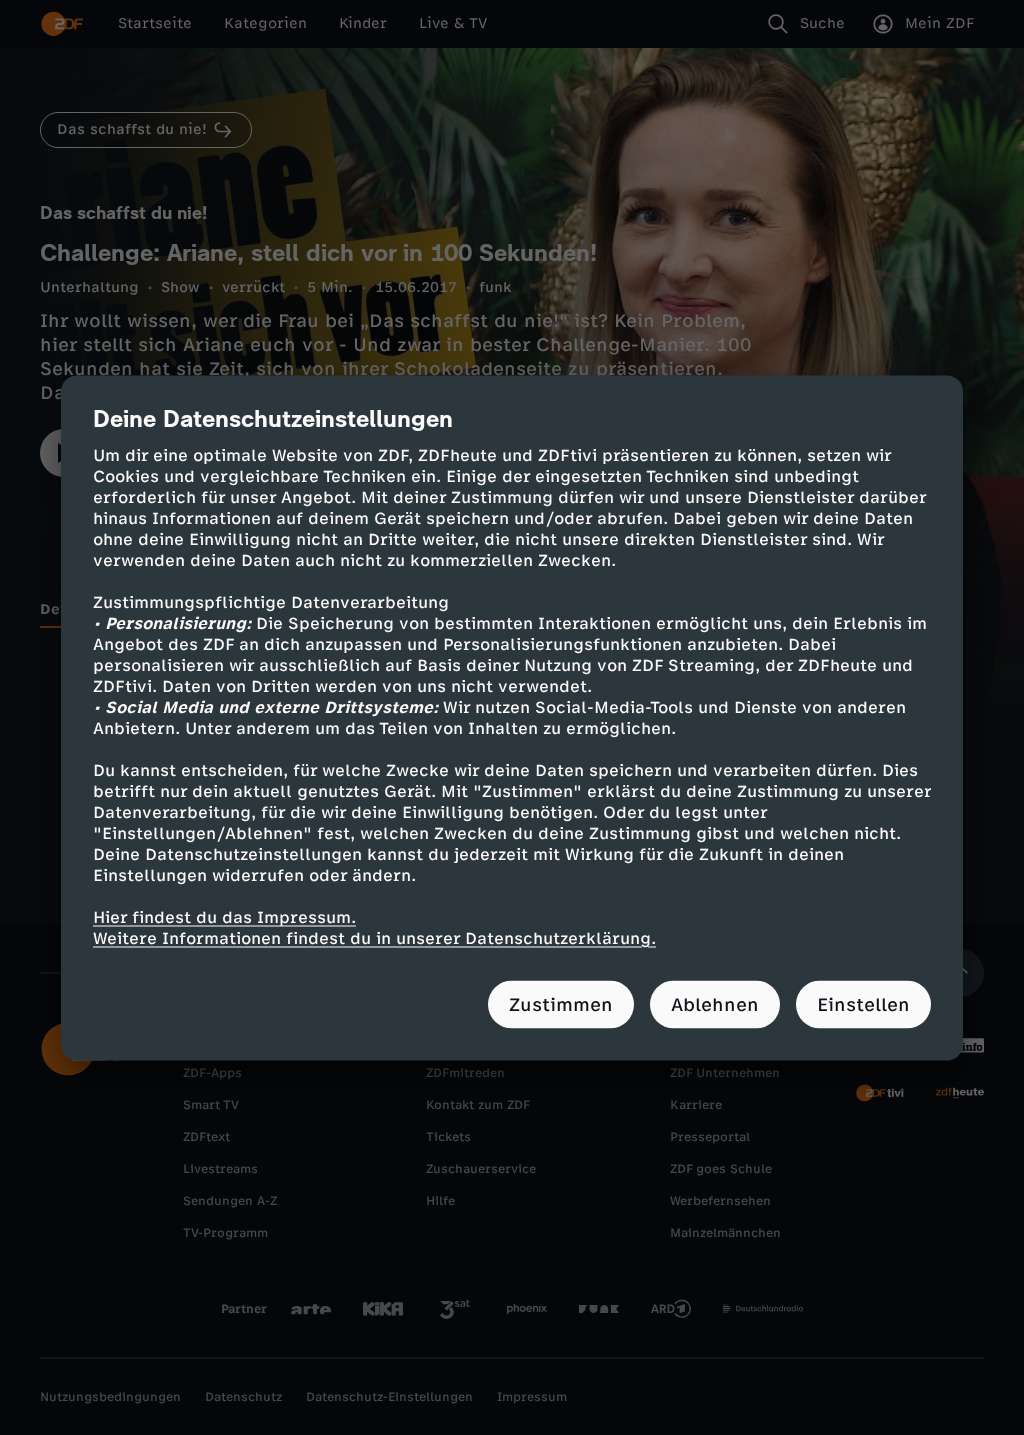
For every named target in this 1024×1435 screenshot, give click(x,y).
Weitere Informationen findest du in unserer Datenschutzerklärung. (374, 937)
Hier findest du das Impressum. (224, 916)
